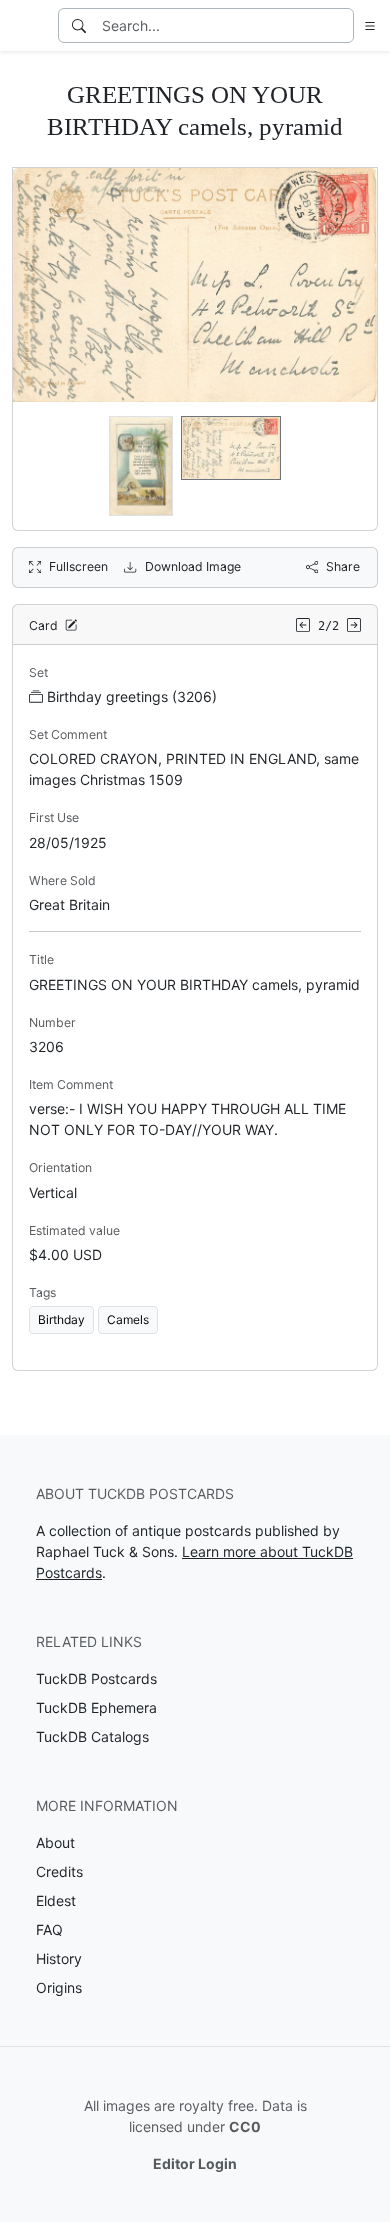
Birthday (61, 1319)
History (59, 1958)
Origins (59, 1987)
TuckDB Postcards (96, 1678)
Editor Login (195, 2163)
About (55, 1842)
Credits (59, 1871)
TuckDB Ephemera (96, 1707)
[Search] (79, 25)
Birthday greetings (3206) (132, 696)
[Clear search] (340, 25)
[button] (366, 25)
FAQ (49, 1929)
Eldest (56, 1900)
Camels (128, 1319)
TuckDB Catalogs (92, 1736)
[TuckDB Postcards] (27, 26)
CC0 (245, 2126)
